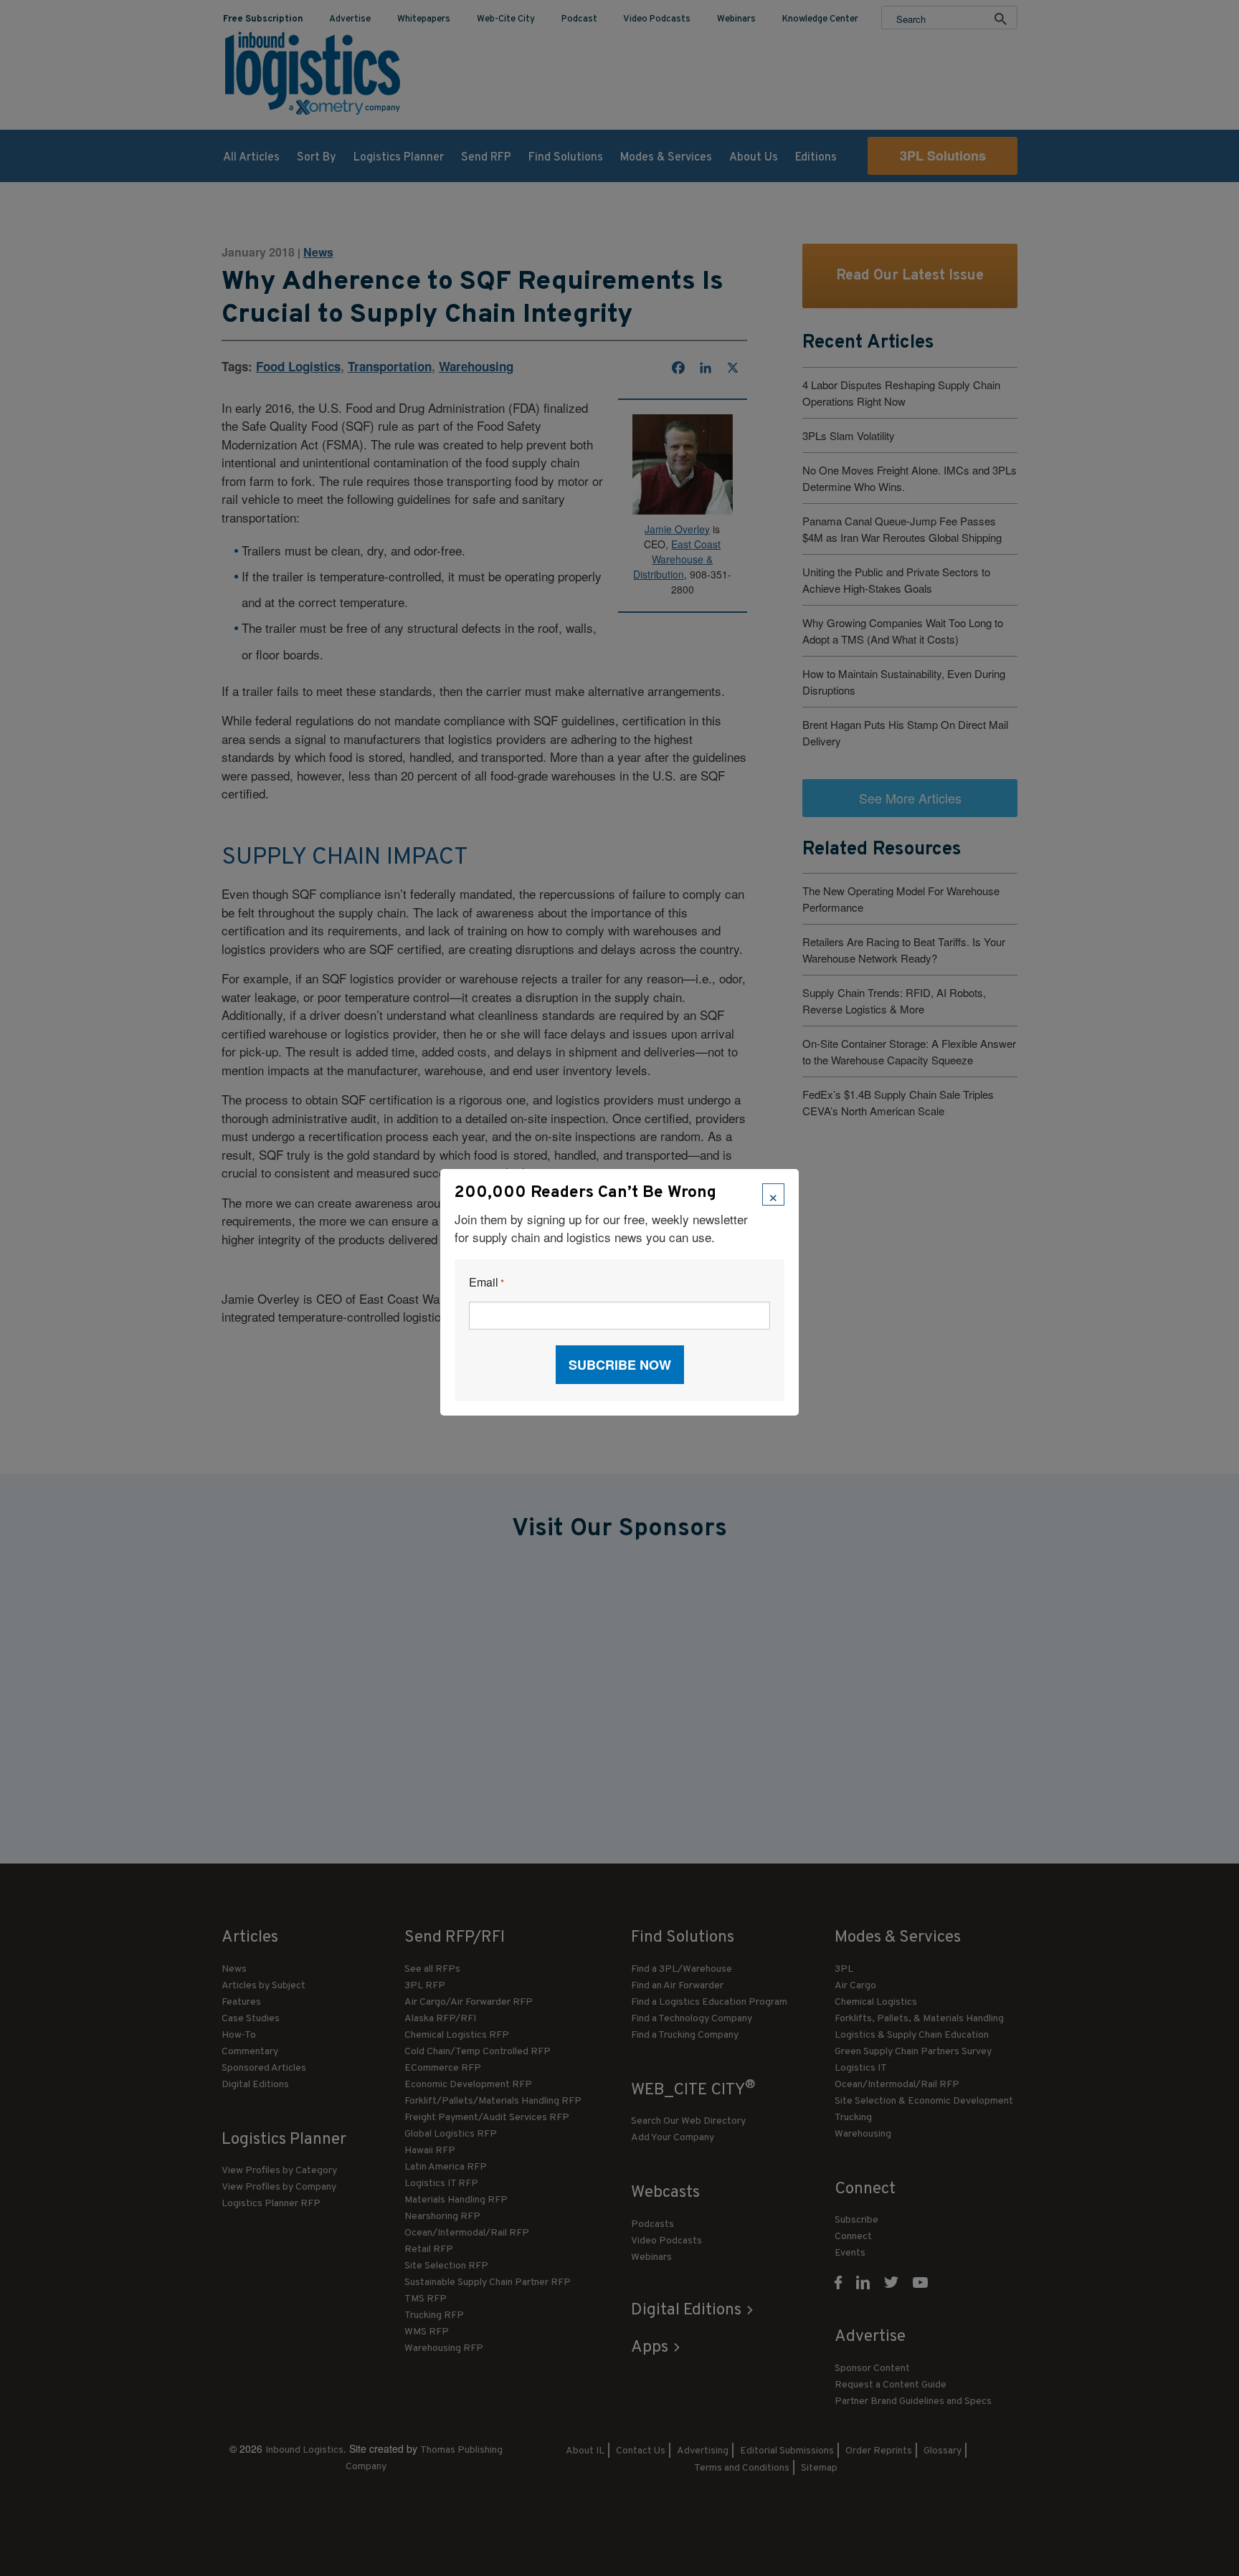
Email (486, 1283)
